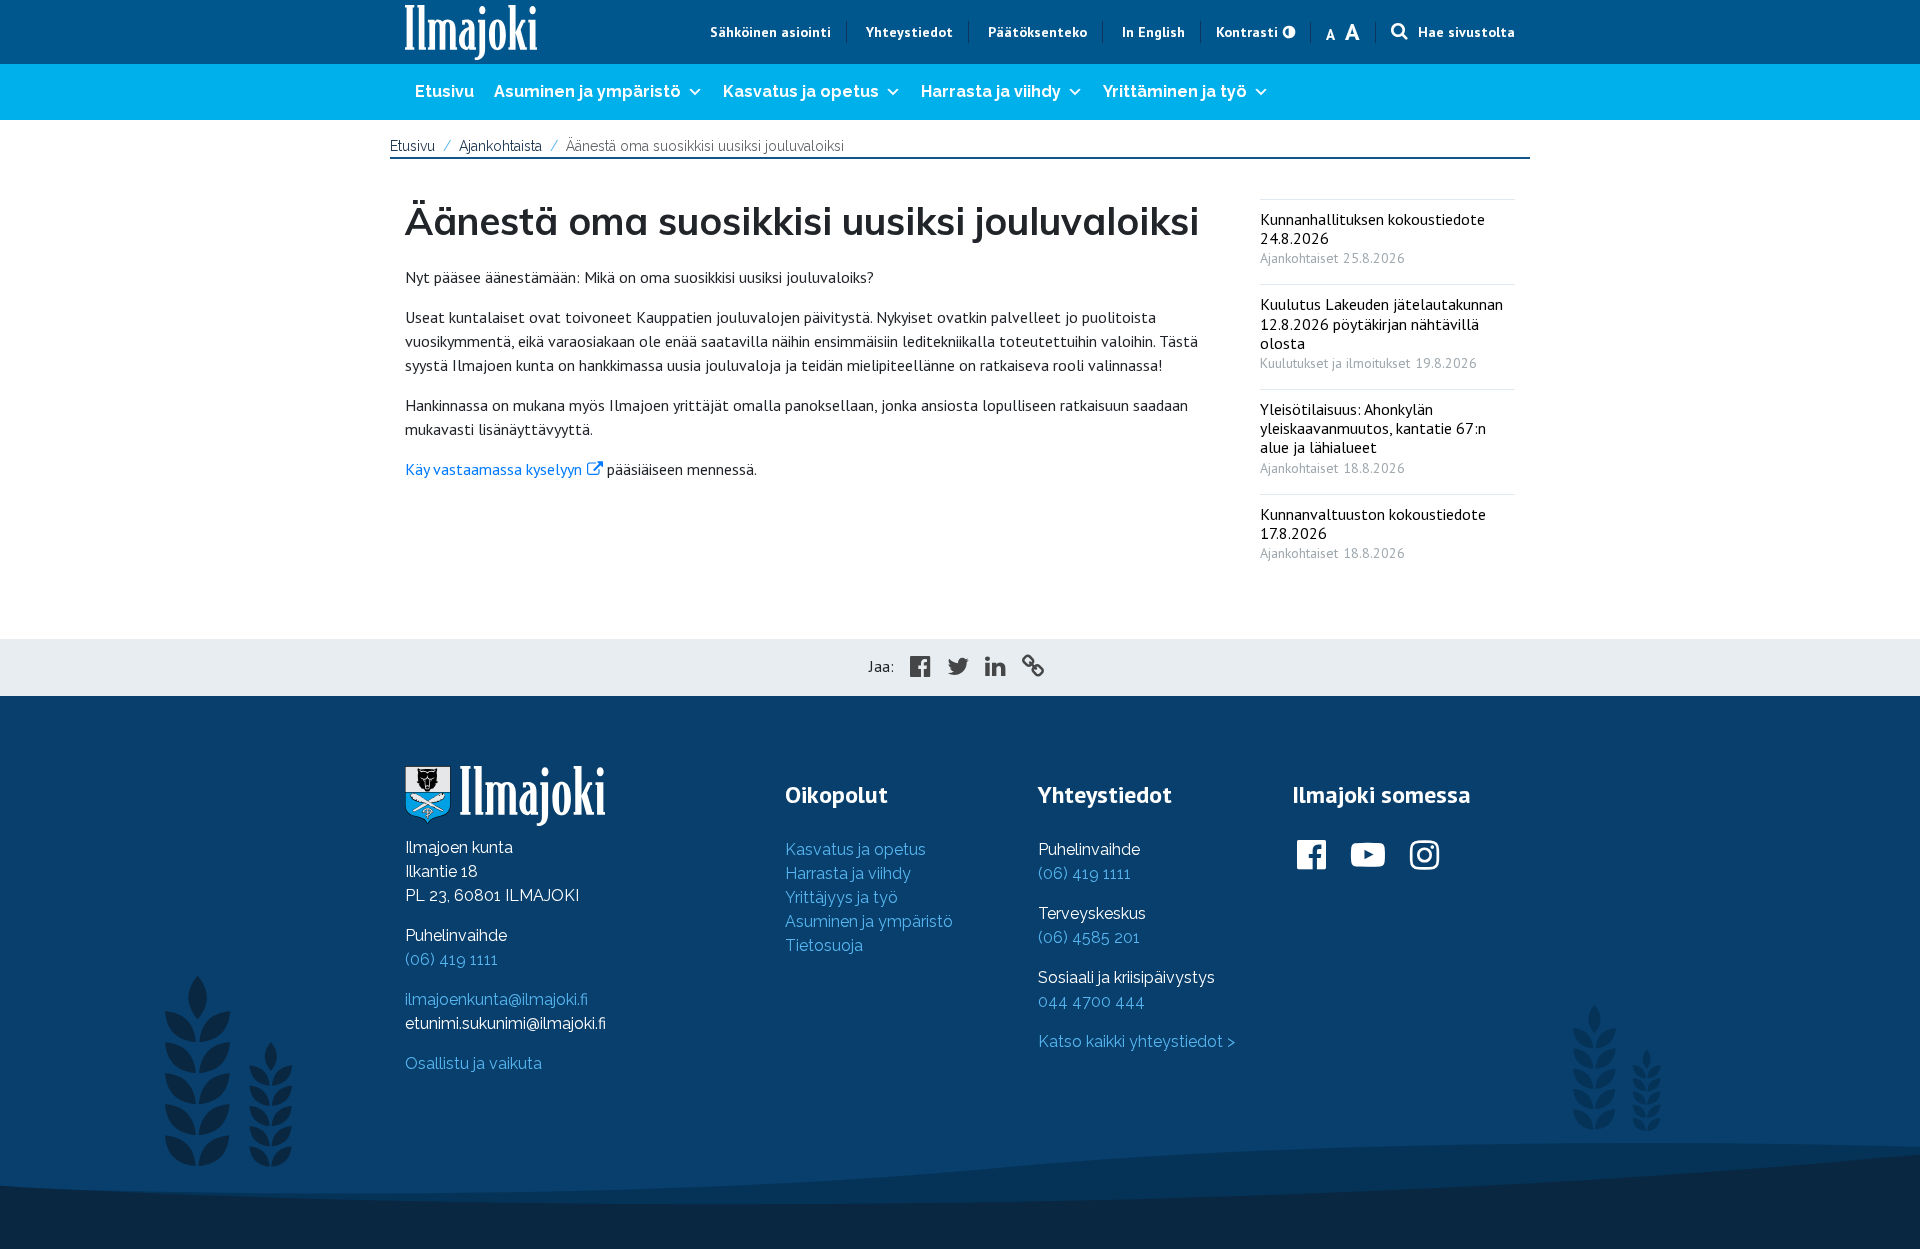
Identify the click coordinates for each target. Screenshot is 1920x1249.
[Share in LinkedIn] (995, 669)
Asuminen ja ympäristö (587, 91)
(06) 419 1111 (451, 959)
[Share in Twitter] (958, 669)
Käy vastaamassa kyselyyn (493, 469)
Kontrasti (1247, 32)
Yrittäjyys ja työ (841, 897)
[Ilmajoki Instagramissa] (1424, 856)
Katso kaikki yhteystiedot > (1136, 1041)
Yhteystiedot (909, 32)
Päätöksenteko (1037, 32)
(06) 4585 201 (1089, 937)
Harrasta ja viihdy (991, 91)
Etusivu (444, 91)
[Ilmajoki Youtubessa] (1368, 856)
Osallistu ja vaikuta (473, 1063)
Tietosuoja (824, 945)
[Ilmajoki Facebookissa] (1311, 856)
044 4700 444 (1091, 1001)
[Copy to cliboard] (1033, 669)
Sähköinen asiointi (770, 32)
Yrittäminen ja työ (1175, 91)
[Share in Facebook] (920, 669)
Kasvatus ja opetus (801, 91)
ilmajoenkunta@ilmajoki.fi (496, 999)
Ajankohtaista (500, 146)
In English (1153, 32)
